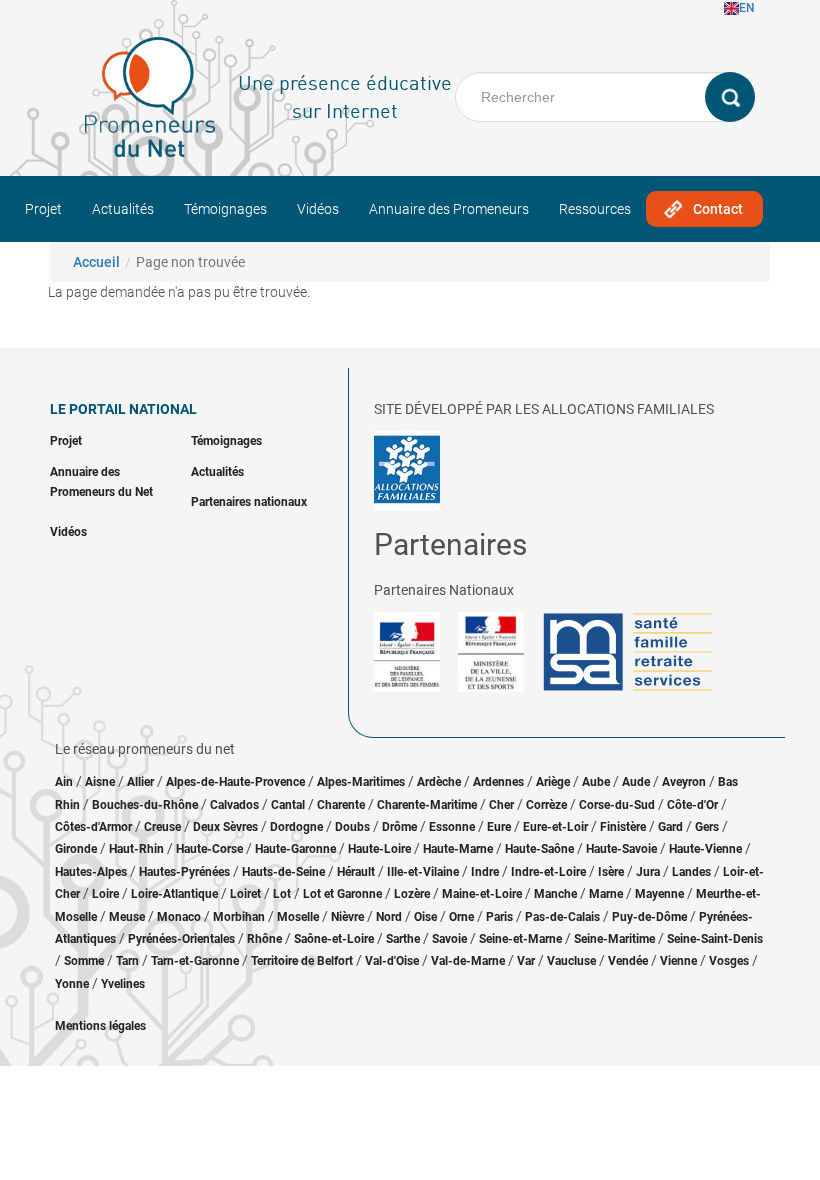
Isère (611, 872)
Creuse (162, 827)
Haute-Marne (458, 849)
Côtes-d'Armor (93, 827)
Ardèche (439, 782)
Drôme (399, 827)
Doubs (352, 827)
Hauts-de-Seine (283, 872)
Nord (389, 917)
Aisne (100, 782)
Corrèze (546, 805)
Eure (499, 827)
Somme (84, 961)
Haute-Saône (539, 849)
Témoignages (225, 209)
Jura (648, 872)
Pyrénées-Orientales (181, 939)
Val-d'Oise (392, 961)
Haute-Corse (209, 849)
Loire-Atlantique (174, 894)
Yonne (72, 984)
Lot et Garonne (342, 894)
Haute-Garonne (295, 849)
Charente (341, 805)
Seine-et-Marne (520, 939)
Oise (425, 917)
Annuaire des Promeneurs (449, 209)
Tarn (127, 961)
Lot (282, 894)
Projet (43, 209)
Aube (596, 782)
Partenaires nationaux (249, 502)
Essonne (452, 827)
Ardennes (498, 782)
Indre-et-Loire (548, 872)
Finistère (623, 827)
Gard (670, 827)
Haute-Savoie (621, 849)
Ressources (595, 209)
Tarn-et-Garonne (195, 961)
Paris (499, 917)
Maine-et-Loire (482, 894)
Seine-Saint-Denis (715, 939)
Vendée (628, 961)
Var (526, 961)
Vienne (678, 961)
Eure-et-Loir (555, 827)
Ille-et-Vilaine (423, 872)
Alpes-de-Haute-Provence (235, 782)
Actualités (123, 209)
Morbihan (239, 917)
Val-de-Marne (468, 961)
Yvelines (123, 984)
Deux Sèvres (225, 827)
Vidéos (318, 209)
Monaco (179, 917)
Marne (606, 894)
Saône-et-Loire (334, 939)
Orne (461, 917)
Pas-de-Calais (562, 917)
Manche (555, 894)
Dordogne (296, 827)
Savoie (449, 939)
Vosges (729, 961)
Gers (707, 827)
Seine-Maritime (614, 939)
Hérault (356, 872)
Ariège (553, 782)
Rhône (264, 939)
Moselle (298, 917)
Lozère (412, 894)
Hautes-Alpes (91, 872)
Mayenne (659, 894)
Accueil (96, 262)
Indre (485, 872)
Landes (691, 872)
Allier (140, 782)
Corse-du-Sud (617, 805)
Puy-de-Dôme (649, 917)
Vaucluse (571, 961)
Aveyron (684, 782)
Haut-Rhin (136, 849)
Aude (636, 782)
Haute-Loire (379, 849)
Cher (501, 805)
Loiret (245, 894)
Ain (65, 782)
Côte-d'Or (692, 805)
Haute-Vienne (705, 849)
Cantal (288, 805)
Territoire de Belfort (302, 961)
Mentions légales (100, 1026)
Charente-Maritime (427, 805)
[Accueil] (150, 97)
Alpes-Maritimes (361, 782)
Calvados (234, 805)
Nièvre (347, 917)
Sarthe (403, 939)
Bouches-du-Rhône (145, 805)
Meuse (127, 917)
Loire (105, 894)
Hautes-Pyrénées (184, 872)
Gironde (76, 849)
